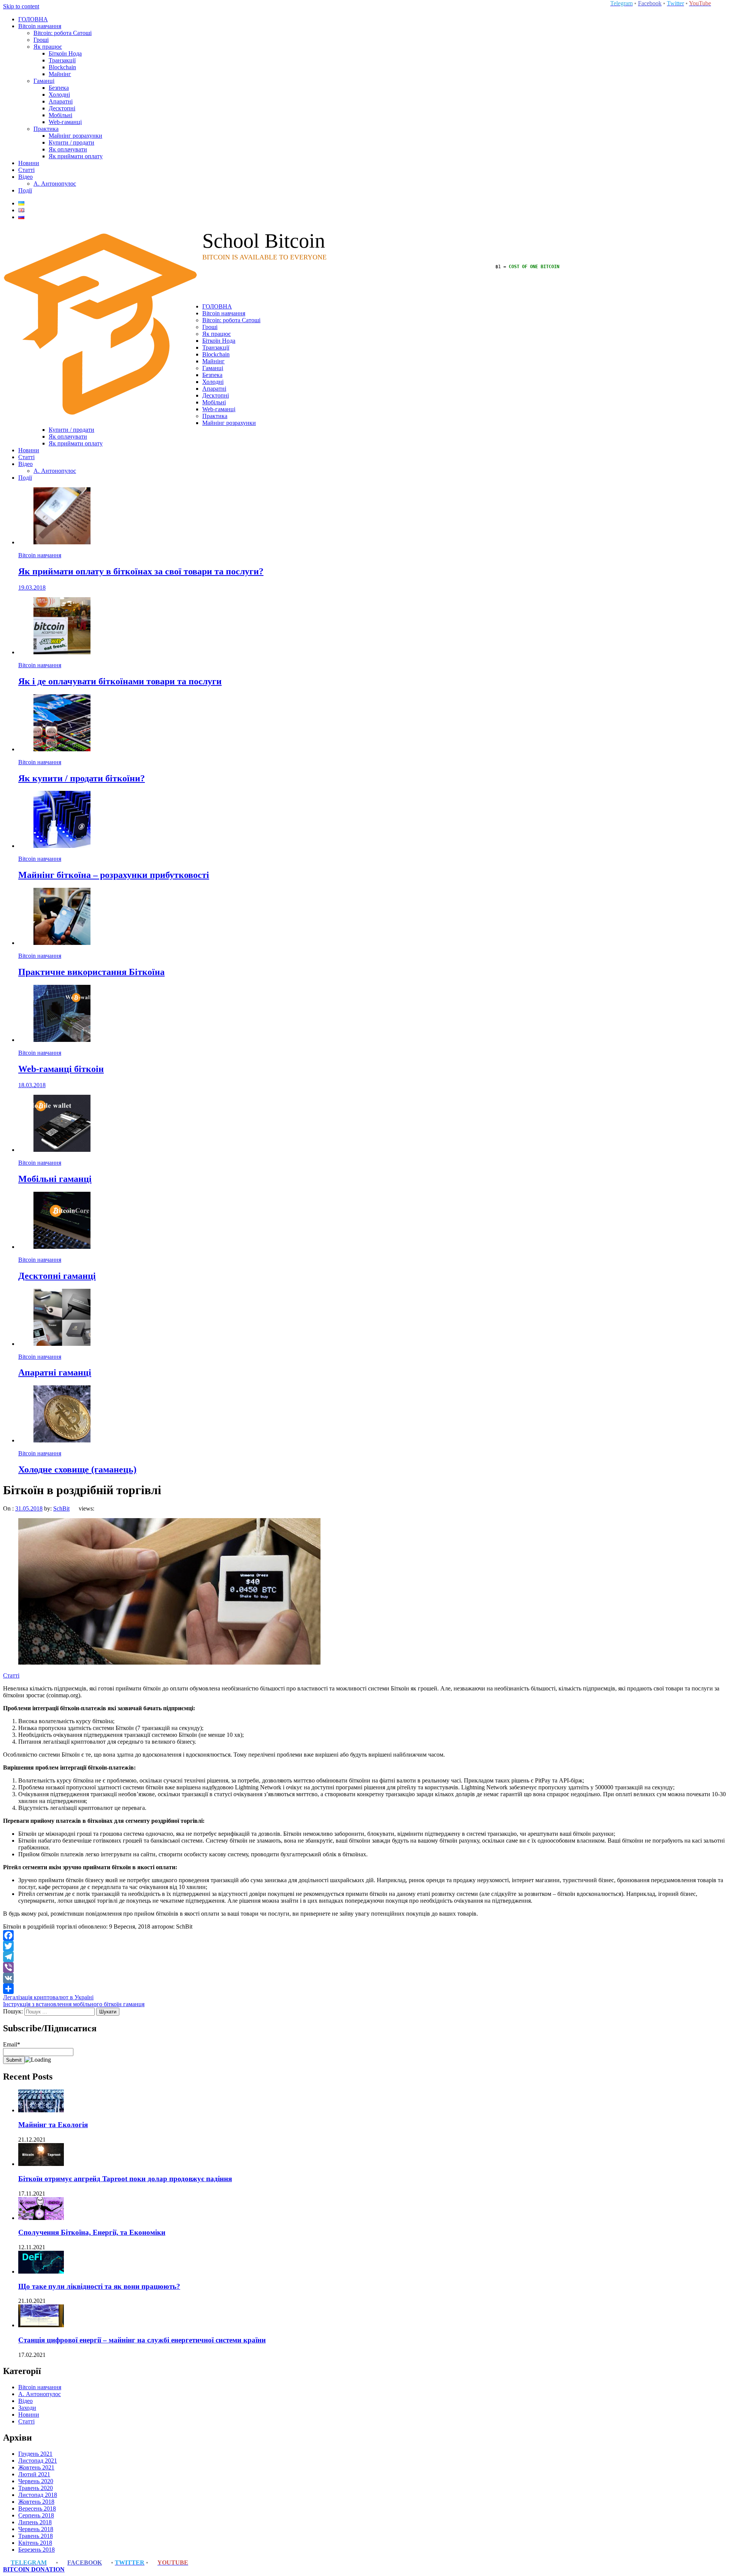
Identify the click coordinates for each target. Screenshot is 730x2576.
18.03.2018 (32, 1085)
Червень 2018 (36, 2529)
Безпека (59, 88)
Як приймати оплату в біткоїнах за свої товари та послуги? (141, 571)
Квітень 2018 (35, 2543)
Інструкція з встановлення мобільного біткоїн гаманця (74, 2004)
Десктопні (62, 108)
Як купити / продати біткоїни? (82, 778)
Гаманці (44, 81)
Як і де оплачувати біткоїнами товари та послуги (120, 681)
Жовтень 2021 (36, 2467)
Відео (25, 177)
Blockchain (62, 67)
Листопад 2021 (38, 2461)
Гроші (41, 40)
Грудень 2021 (35, 2454)
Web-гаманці (65, 122)
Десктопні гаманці (57, 1276)
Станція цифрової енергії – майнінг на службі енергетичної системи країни (142, 2340)
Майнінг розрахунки (75, 136)
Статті (26, 170)
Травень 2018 (36, 2536)
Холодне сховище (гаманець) (77, 1469)
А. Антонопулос (55, 184)
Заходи (27, 2408)
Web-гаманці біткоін (61, 1069)
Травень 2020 (36, 2488)
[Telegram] (365, 1957)
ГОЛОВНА (33, 19)
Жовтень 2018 (36, 2502)
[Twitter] (365, 1946)
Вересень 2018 (37, 2508)
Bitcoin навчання (40, 26)
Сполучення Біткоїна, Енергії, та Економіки (92, 2232)
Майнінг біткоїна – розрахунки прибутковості (114, 875)
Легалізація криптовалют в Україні (48, 1997)
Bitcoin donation (34, 2569)
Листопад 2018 (38, 2495)
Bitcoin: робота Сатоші (63, 33)
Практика (46, 129)
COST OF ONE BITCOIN (534, 267)
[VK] (365, 1978)
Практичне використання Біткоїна (91, 972)
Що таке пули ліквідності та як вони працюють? (99, 2286)
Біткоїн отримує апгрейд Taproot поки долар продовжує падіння (125, 2179)
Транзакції (62, 60)
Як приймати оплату (76, 156)
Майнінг (60, 74)
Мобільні (60, 115)
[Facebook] (365, 1935)
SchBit (61, 1508)
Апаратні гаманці (55, 1372)
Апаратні (61, 101)
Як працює (48, 47)
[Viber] (365, 1967)
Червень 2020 (36, 2481)
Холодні (59, 95)
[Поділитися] (365, 1989)
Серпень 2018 (36, 2515)
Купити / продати (71, 142)
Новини (29, 163)
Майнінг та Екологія (53, 2125)
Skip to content (21, 6)
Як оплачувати (68, 149)
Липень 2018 (35, 2522)
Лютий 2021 (34, 2474)
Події (25, 190)
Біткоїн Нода (65, 53)
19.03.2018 (32, 588)
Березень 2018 (36, 2550)
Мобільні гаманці (55, 1179)
